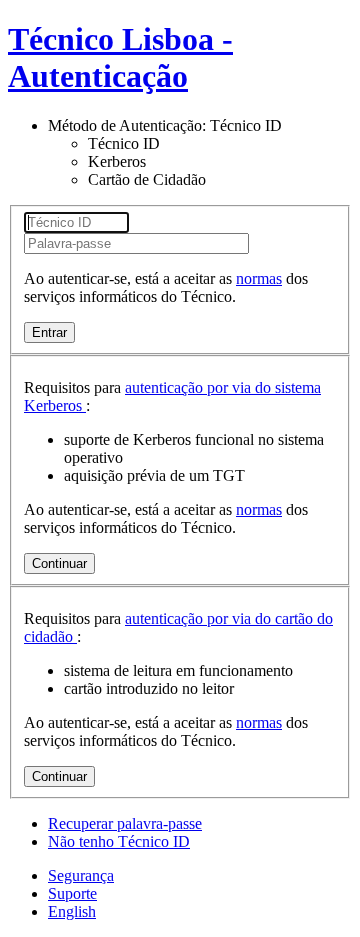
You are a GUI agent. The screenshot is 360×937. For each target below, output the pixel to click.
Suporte (72, 893)
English (72, 911)
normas (259, 278)
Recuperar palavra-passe (125, 823)
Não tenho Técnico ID (119, 841)
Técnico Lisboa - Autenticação (120, 57)
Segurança (81, 875)
